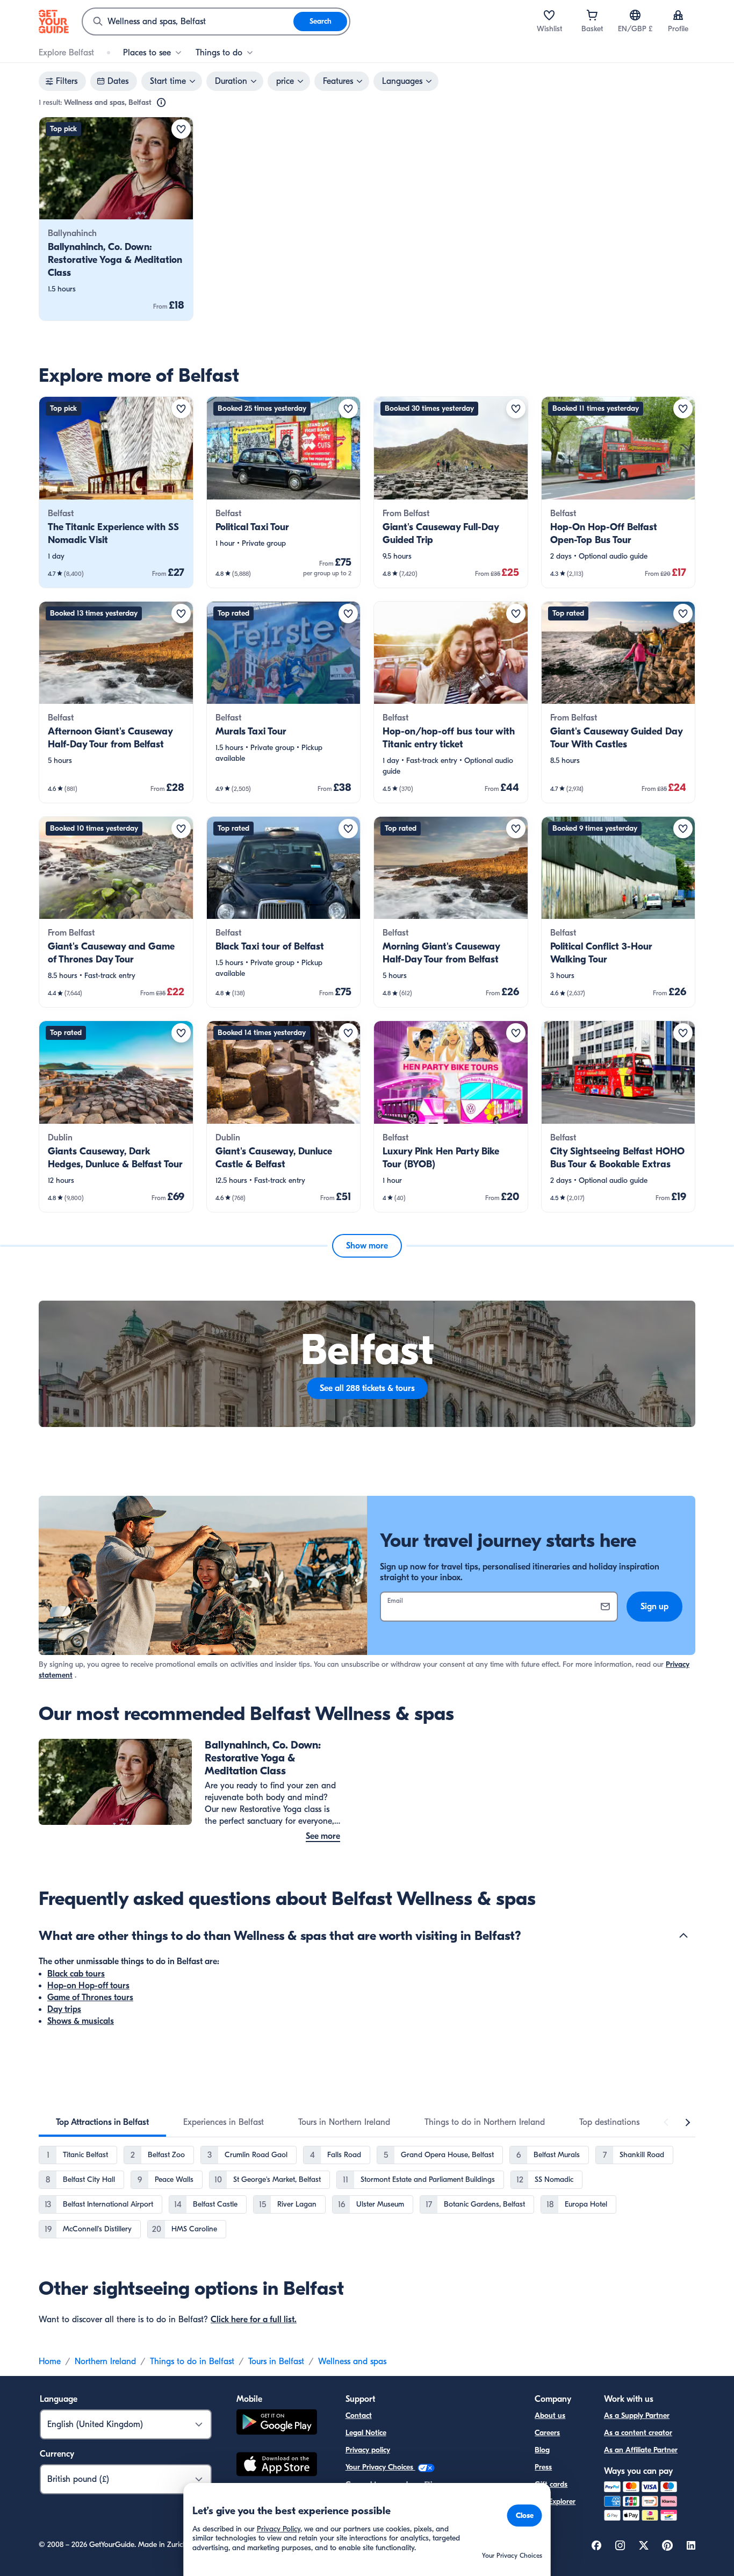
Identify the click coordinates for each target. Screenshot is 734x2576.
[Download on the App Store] (277, 2466)
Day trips (64, 2009)
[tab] (102, 2122)
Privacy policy (368, 2450)
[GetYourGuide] (54, 22)
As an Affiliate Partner (641, 2450)
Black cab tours (76, 1974)
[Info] (161, 103)
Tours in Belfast (276, 2361)
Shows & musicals (81, 2021)
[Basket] (592, 15)
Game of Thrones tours (90, 1997)
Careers (547, 2433)
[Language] (635, 15)
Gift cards (551, 2484)
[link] (116, 219)
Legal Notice (366, 2433)
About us (550, 2416)
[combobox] (188, 22)
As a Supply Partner (637, 2416)
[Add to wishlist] (181, 129)
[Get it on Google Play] (277, 2424)
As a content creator (638, 2433)
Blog (542, 2450)
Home (50, 2361)
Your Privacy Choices (380, 2467)
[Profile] (678, 15)
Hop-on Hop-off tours (88, 1986)
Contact (359, 2416)
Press (543, 2467)
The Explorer (555, 2502)
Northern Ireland (105, 2361)
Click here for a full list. (254, 2320)
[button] (116, 219)
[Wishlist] (549, 15)
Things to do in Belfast (192, 2361)
